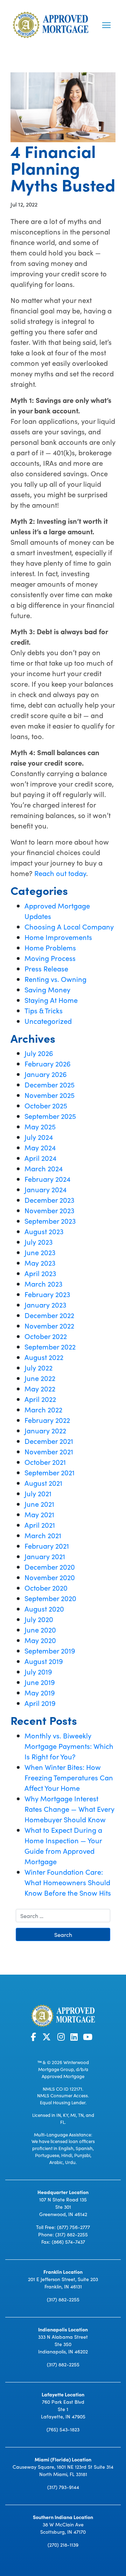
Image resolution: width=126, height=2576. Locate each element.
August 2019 (44, 1661)
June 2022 (40, 1378)
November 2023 (49, 1210)
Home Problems (50, 947)
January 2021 (45, 1556)
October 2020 (46, 1587)
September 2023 (50, 1221)
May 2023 (40, 1262)
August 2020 (44, 1608)
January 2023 (45, 1304)
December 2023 (49, 1200)
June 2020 (40, 1629)
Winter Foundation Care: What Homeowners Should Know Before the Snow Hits (68, 1882)
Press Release (46, 968)
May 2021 (39, 1514)
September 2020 (50, 1598)
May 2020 (40, 1640)
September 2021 (50, 1472)
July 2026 (39, 1053)
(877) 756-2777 (73, 2227)
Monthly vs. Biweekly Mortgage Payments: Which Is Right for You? (69, 1746)
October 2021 (45, 1462)
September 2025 (50, 1116)
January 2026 (46, 1074)
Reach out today (60, 873)
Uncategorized (48, 1021)
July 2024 (39, 1137)
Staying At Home (51, 1000)
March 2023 (43, 1283)
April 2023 (40, 1273)
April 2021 (40, 1525)
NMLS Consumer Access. (63, 2095)
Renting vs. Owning (55, 979)
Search (63, 1934)
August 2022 (44, 1357)
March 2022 (43, 1409)
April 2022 (40, 1399)
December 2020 (50, 1566)
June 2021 (39, 1504)
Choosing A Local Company (69, 926)
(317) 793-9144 (63, 2487)
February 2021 (47, 1546)
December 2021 (49, 1441)
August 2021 (43, 1483)
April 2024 (40, 1158)
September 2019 (50, 1650)
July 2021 (38, 1493)
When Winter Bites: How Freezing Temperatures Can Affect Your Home (69, 1777)
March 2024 (44, 1168)
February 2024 (47, 1179)
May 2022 (40, 1388)
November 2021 (49, 1451)
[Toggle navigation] (106, 25)
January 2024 (45, 1189)
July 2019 (38, 1671)
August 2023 (44, 1231)
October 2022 (46, 1336)
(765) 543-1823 (63, 2429)
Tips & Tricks (44, 1010)
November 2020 (50, 1577)
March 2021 (43, 1535)
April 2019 (40, 1703)
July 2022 (38, 1367)
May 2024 (40, 1147)
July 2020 (39, 1619)
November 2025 (50, 1095)
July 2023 (38, 1242)
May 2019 (40, 1692)
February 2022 (47, 1420)
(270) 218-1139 (63, 2544)
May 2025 (40, 1126)
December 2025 (50, 1084)
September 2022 (50, 1346)
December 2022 (49, 1315)
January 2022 (45, 1430)
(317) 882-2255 (72, 2234)
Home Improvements (58, 937)
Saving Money (47, 989)
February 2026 (48, 1063)
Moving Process (50, 958)
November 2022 (49, 1325)
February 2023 (47, 1294)
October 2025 (46, 1105)
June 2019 (40, 1682)
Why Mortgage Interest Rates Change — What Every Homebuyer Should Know (69, 1809)
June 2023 (40, 1252)
